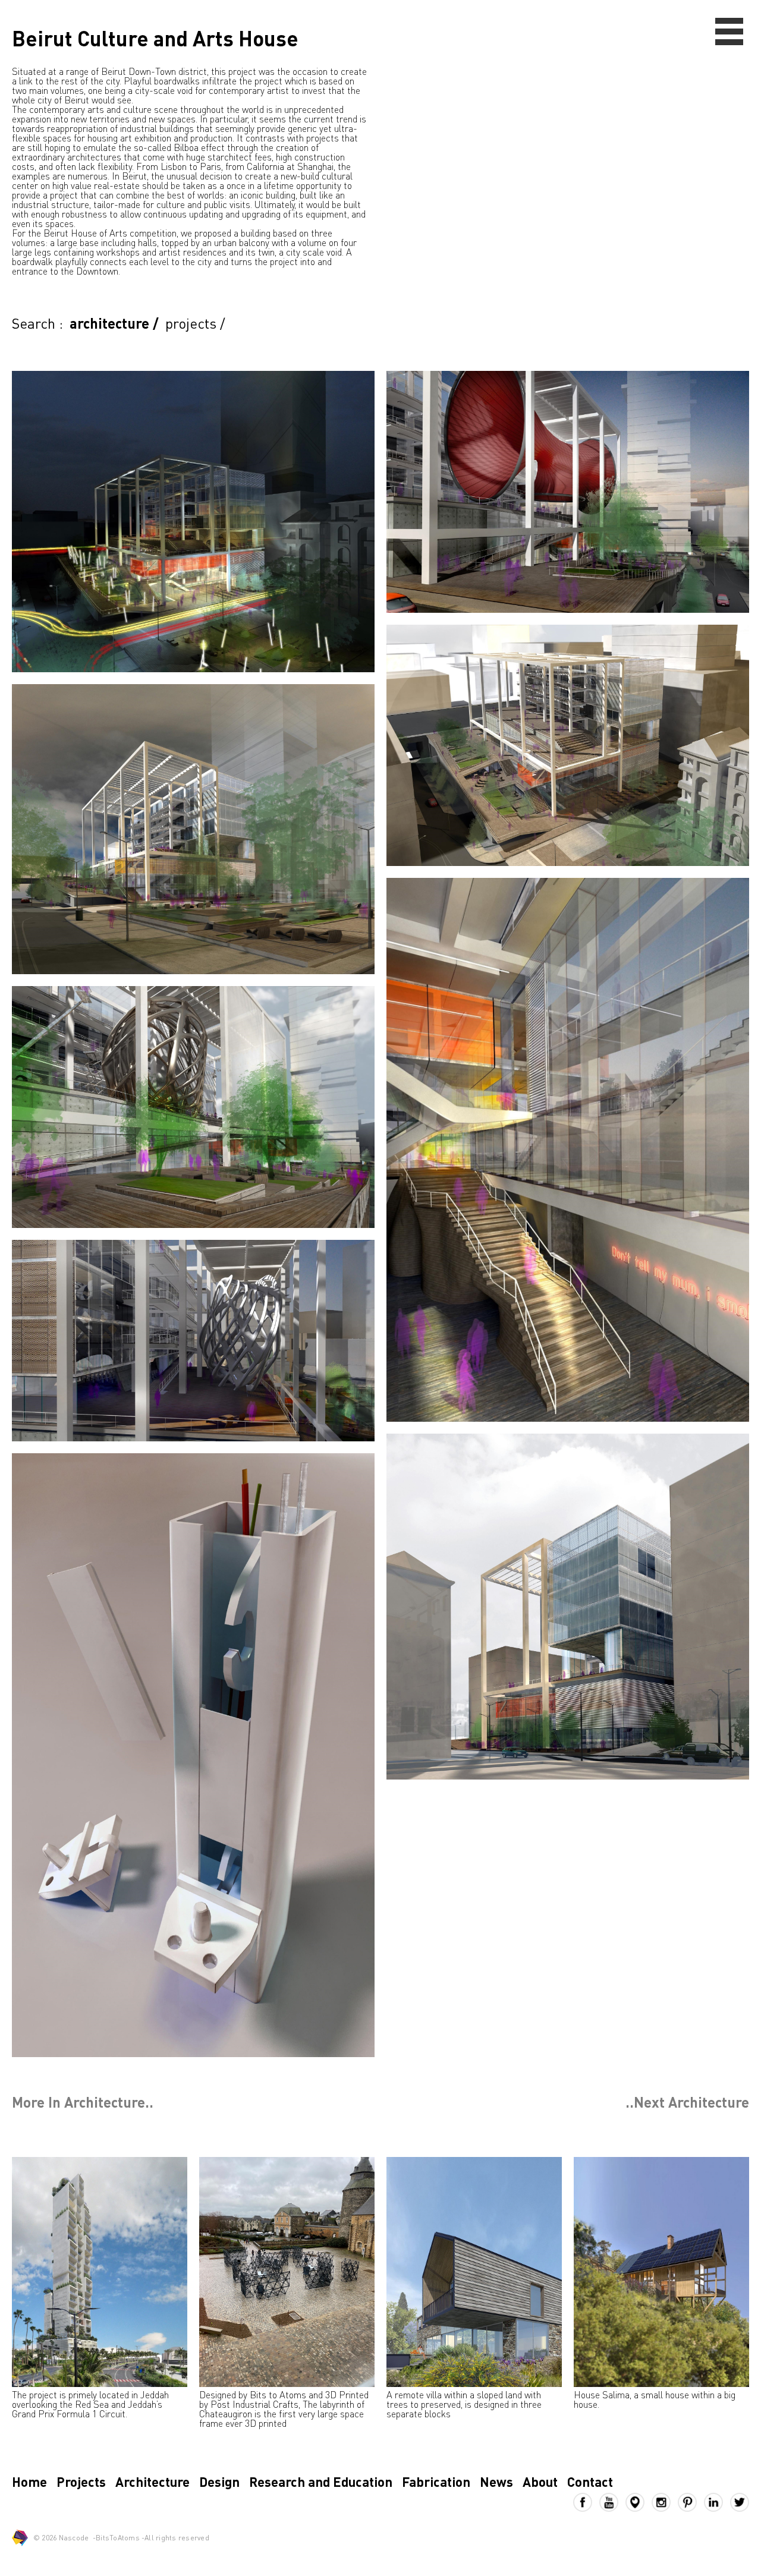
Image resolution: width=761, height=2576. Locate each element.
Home (29, 2481)
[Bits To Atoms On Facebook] (586, 2502)
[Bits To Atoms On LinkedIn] (717, 2502)
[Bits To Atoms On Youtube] (612, 2502)
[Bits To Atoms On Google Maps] (639, 2502)
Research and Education (321, 2481)
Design (219, 2481)
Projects (81, 2481)
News (496, 2481)
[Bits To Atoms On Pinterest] (691, 2502)
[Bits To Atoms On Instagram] (665, 2502)
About (540, 2481)
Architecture (152, 2481)
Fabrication (436, 2481)
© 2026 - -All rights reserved (121, 2538)
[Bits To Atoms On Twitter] (740, 2502)
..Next (687, 2102)
